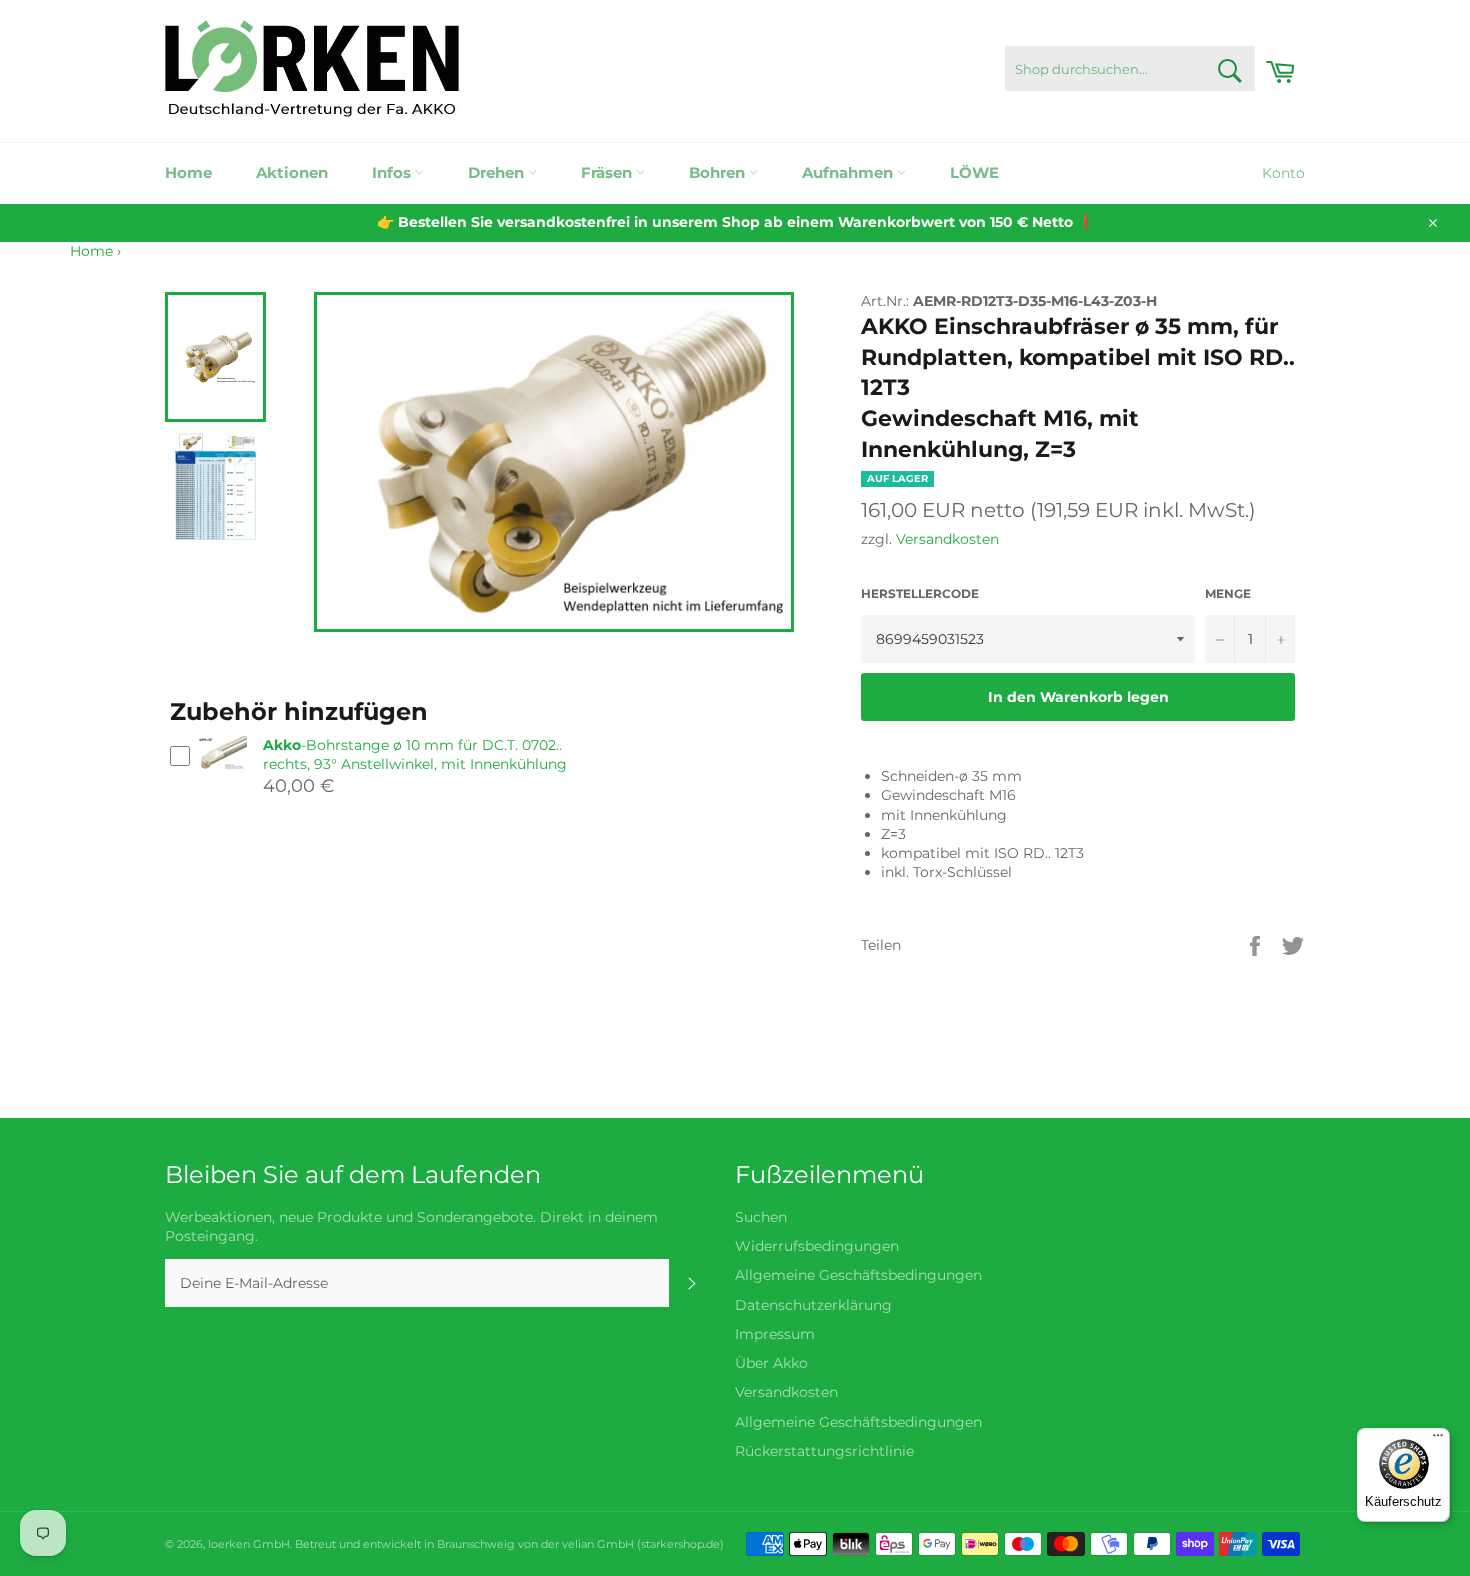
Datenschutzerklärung (813, 1305)
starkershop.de (680, 1544)
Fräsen (608, 172)
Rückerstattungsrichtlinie (824, 1451)
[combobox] (1130, 68)
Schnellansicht (222, 779)
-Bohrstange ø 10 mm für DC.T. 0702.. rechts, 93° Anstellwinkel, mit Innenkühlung (415, 754)
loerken (229, 1544)
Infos (393, 172)
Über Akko (771, 1363)
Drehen (498, 172)
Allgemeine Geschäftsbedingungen (858, 1275)
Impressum (775, 1334)
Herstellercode (920, 593)
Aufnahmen (849, 172)
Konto (1283, 173)
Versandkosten (947, 539)
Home (188, 172)
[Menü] (1438, 1440)
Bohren (719, 172)
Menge (1228, 593)
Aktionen (292, 172)
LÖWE (974, 172)
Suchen (761, 1217)
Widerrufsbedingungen (817, 1246)
